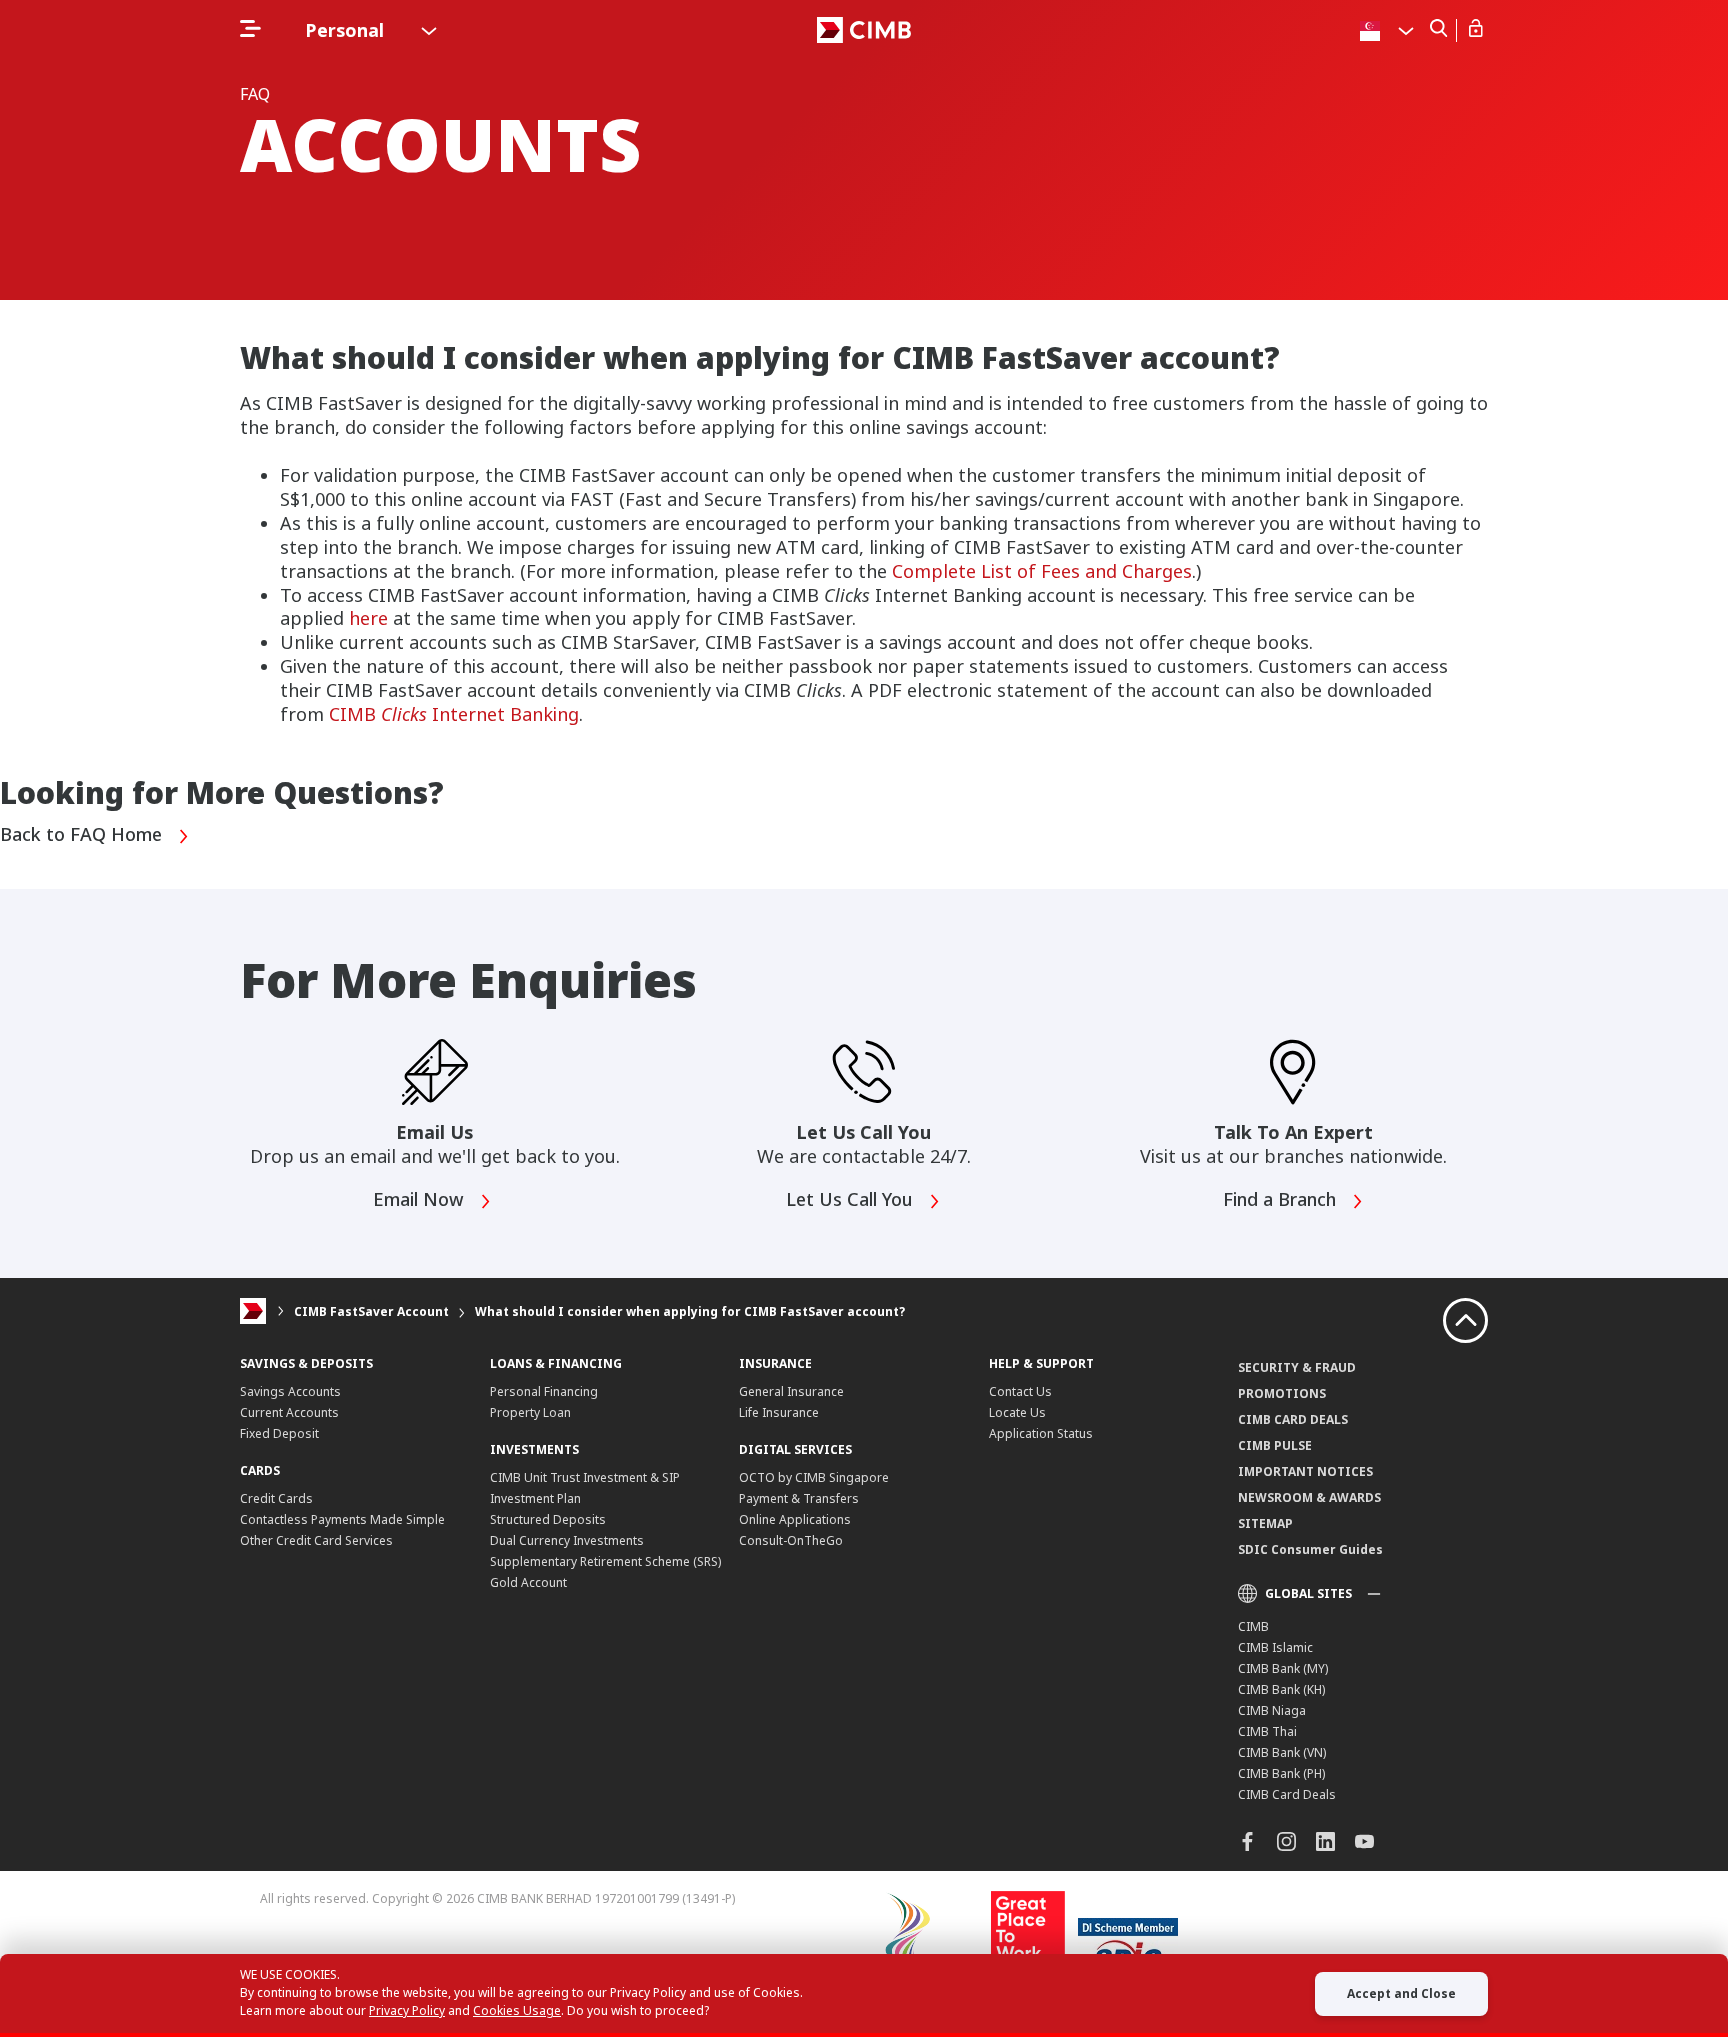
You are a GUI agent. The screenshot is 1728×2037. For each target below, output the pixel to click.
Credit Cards (276, 1498)
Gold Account (528, 1582)
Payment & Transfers (799, 1498)
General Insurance (791, 1391)
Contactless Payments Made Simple (342, 1519)
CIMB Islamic (1275, 1647)
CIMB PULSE (1275, 1445)
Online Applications (795, 1519)
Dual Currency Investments (567, 1540)
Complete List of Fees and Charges (1042, 571)
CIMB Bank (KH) (1281, 1689)
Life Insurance (779, 1412)
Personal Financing (544, 1391)
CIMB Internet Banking (454, 714)
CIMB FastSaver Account (371, 1311)
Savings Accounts (290, 1391)
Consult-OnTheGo (791, 1540)
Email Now (421, 1200)
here (368, 618)
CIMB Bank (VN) (1282, 1752)
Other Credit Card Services (316, 1540)
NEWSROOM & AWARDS (1309, 1497)
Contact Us (1020, 1391)
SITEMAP (1265, 1523)
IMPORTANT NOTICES (1305, 1471)
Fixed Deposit (279, 1433)
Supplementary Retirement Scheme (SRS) (605, 1561)
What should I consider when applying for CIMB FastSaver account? (690, 1311)
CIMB (1253, 1626)
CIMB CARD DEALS (1293, 1419)
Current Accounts (289, 1412)
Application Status (1041, 1433)
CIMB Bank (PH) (1281, 1773)
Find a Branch (1282, 1200)
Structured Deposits (548, 1519)
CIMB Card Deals (1287, 1794)
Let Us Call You (852, 1200)
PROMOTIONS (1282, 1393)
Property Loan (530, 1412)
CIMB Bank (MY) (1283, 1668)
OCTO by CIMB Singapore (814, 1477)
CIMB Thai (1267, 1731)
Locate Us (1017, 1412)
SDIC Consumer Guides (1310, 1549)
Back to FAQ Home (83, 835)
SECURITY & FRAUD (1297, 1367)
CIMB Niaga (1272, 1710)
